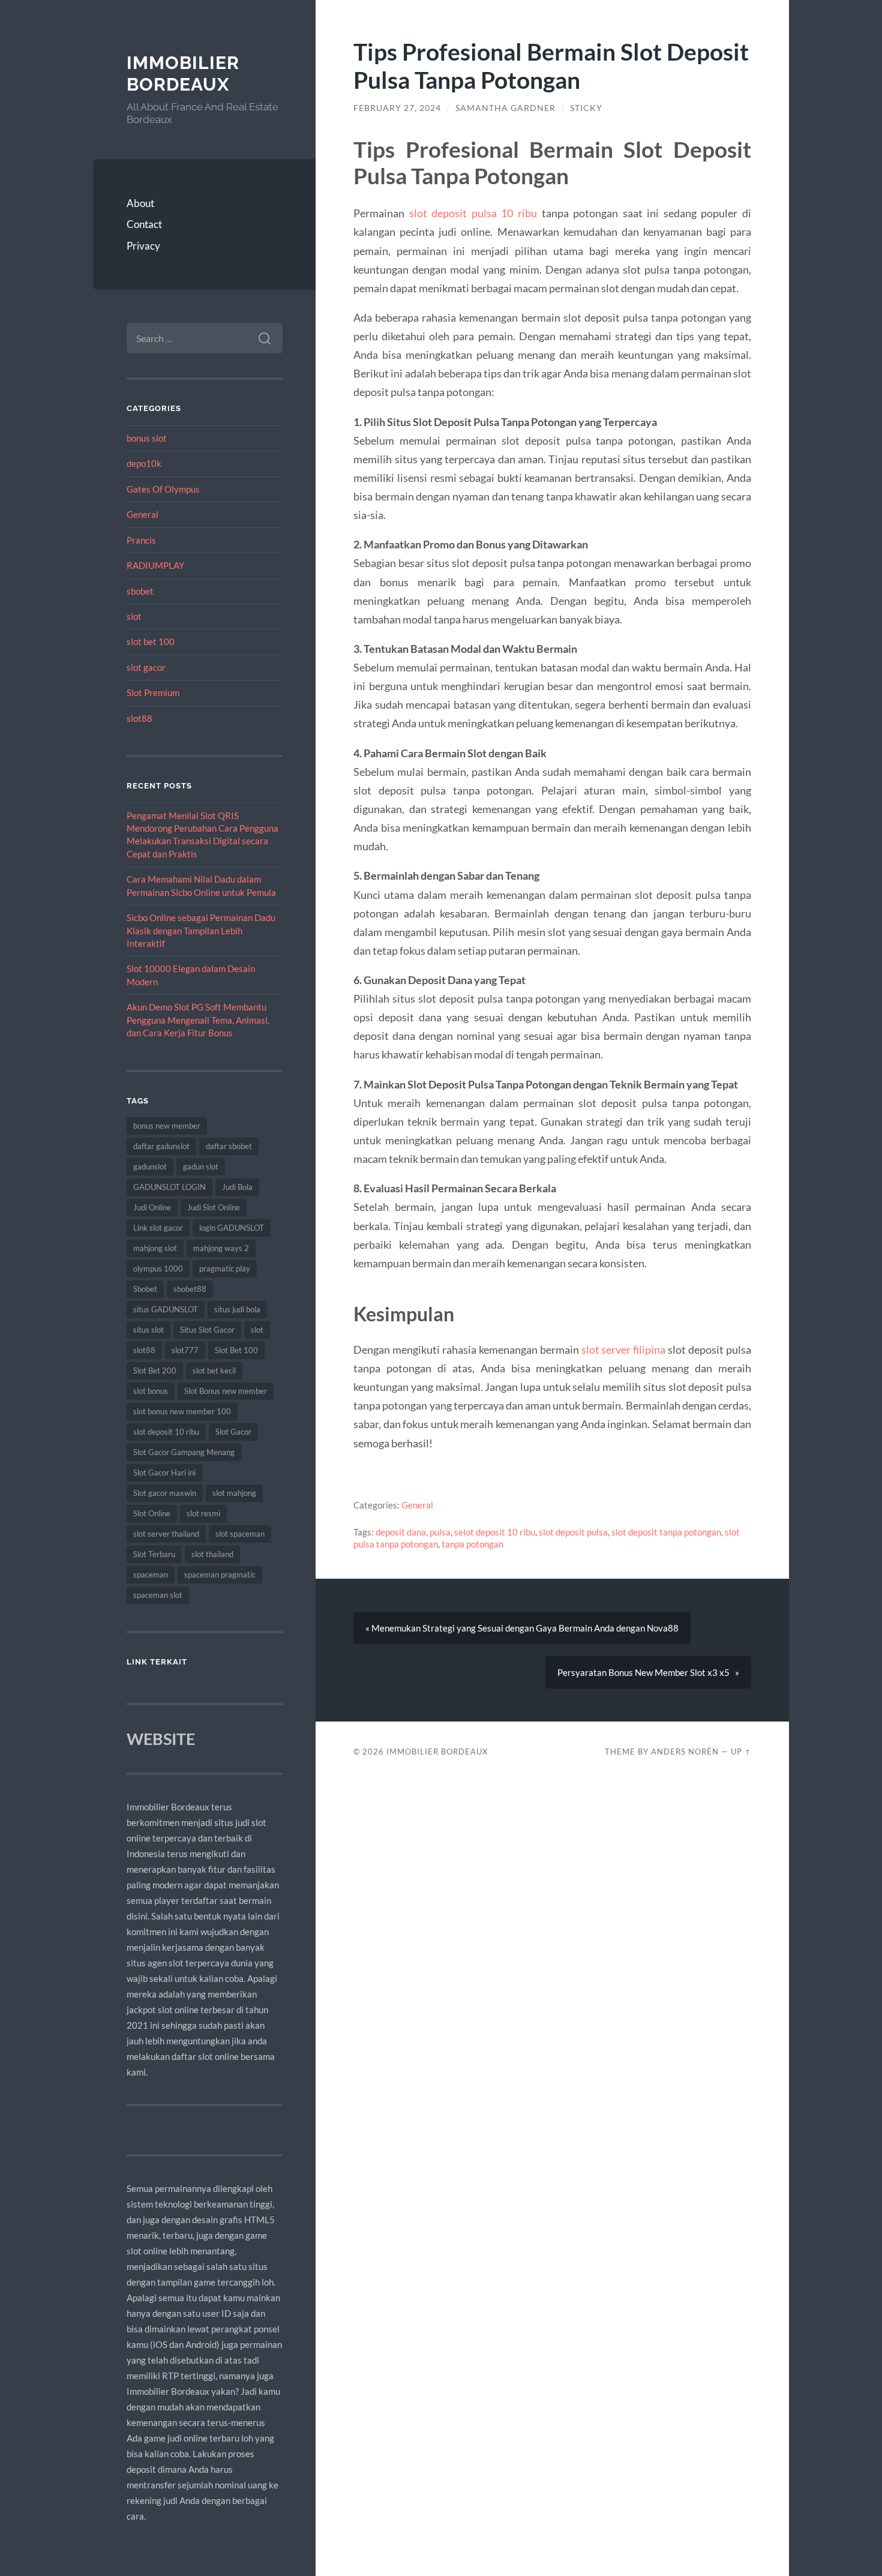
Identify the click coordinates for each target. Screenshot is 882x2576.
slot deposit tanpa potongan (666, 1532)
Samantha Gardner (505, 108)
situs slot (148, 1330)
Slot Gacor (233, 1432)
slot (134, 616)
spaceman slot (158, 1595)
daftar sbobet (229, 1146)
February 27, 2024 (397, 108)
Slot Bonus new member (226, 1391)
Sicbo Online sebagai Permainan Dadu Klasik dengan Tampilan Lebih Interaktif (201, 930)
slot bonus (151, 1391)
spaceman (151, 1575)
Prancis (141, 540)
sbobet (140, 591)
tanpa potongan (472, 1544)
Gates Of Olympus (163, 489)
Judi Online (152, 1207)
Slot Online (152, 1513)
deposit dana (401, 1532)
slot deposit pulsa (573, 1532)
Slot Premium (153, 692)
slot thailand (212, 1554)
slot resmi (203, 1513)
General (142, 514)
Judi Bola (237, 1187)
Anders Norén (685, 1752)
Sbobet (145, 1289)
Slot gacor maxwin (165, 1493)
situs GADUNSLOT (166, 1309)
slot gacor (146, 667)
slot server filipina (624, 1350)
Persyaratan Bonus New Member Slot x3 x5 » (648, 1672)
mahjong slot (155, 1248)
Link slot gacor (158, 1228)
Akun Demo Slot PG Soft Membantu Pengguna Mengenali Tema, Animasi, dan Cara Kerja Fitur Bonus (198, 1020)
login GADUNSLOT (232, 1228)
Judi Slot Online (214, 1207)
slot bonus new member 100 (182, 1411)
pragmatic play (225, 1268)
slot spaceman (240, 1534)
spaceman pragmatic (220, 1575)
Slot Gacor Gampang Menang (184, 1452)
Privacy (143, 246)
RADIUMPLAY (155, 565)
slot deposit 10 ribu (166, 1432)
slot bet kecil (214, 1371)
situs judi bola (237, 1309)
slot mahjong (234, 1493)
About (140, 203)
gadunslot (150, 1166)
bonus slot (147, 438)
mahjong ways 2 (221, 1248)
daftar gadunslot (161, 1146)
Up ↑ (741, 1752)
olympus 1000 (158, 1268)
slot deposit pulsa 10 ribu (473, 213)
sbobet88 (190, 1289)
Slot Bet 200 (155, 1371)
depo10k (144, 463)
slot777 (185, 1350)
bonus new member (167, 1126)
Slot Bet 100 (236, 1350)
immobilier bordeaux (183, 74)
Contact (144, 224)
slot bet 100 (151, 641)
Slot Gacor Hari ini (164, 1473)
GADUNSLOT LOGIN (169, 1187)
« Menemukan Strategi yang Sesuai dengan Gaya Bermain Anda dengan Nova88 (522, 1628)
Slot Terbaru (154, 1554)
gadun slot (201, 1166)
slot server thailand (166, 1534)
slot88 (139, 718)
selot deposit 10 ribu (495, 1532)
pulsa (440, 1532)
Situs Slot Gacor (207, 1330)
